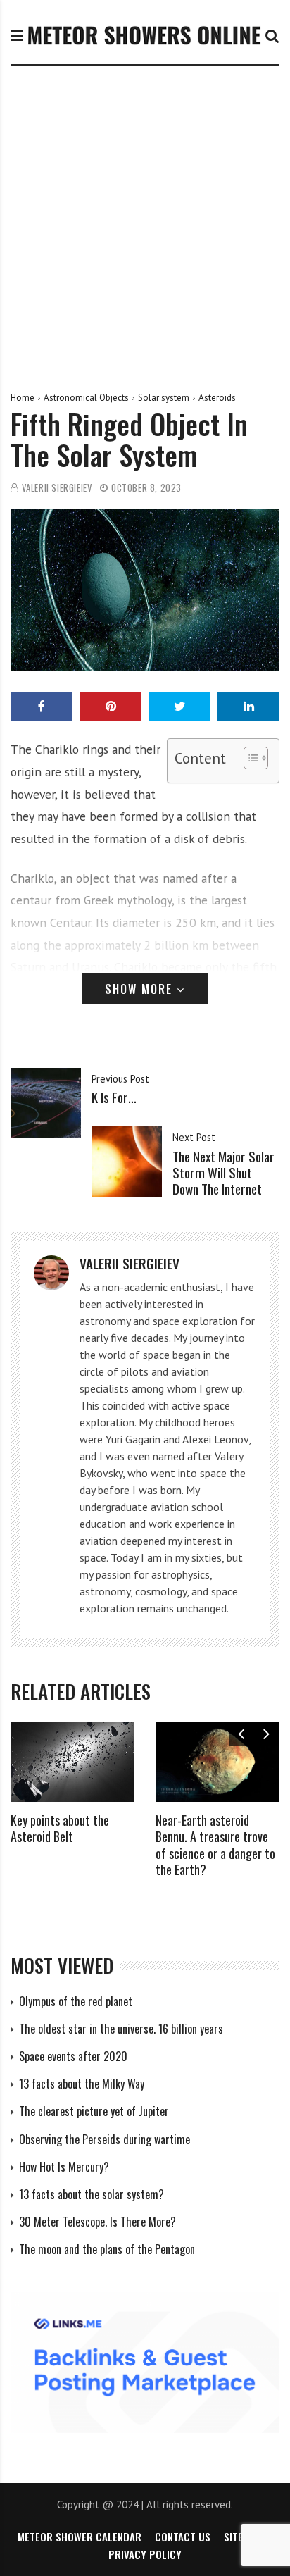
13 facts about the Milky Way (82, 2084)
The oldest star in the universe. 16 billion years (121, 2029)
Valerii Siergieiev (57, 488)
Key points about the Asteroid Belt (60, 1828)
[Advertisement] (145, 218)
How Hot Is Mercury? (64, 2167)
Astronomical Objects (86, 398)
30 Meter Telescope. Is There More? (97, 2222)
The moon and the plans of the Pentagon (107, 2249)
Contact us (183, 2537)
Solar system (164, 398)
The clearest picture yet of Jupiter (94, 2111)
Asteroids (217, 398)
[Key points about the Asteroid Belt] (72, 1762)
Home (23, 398)
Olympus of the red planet (76, 2001)
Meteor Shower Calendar (80, 2537)
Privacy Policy (145, 2554)
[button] (249, 761)
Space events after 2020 (73, 2056)
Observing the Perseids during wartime (105, 2139)
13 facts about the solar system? (92, 2194)
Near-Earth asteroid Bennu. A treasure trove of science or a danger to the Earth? (215, 1845)
